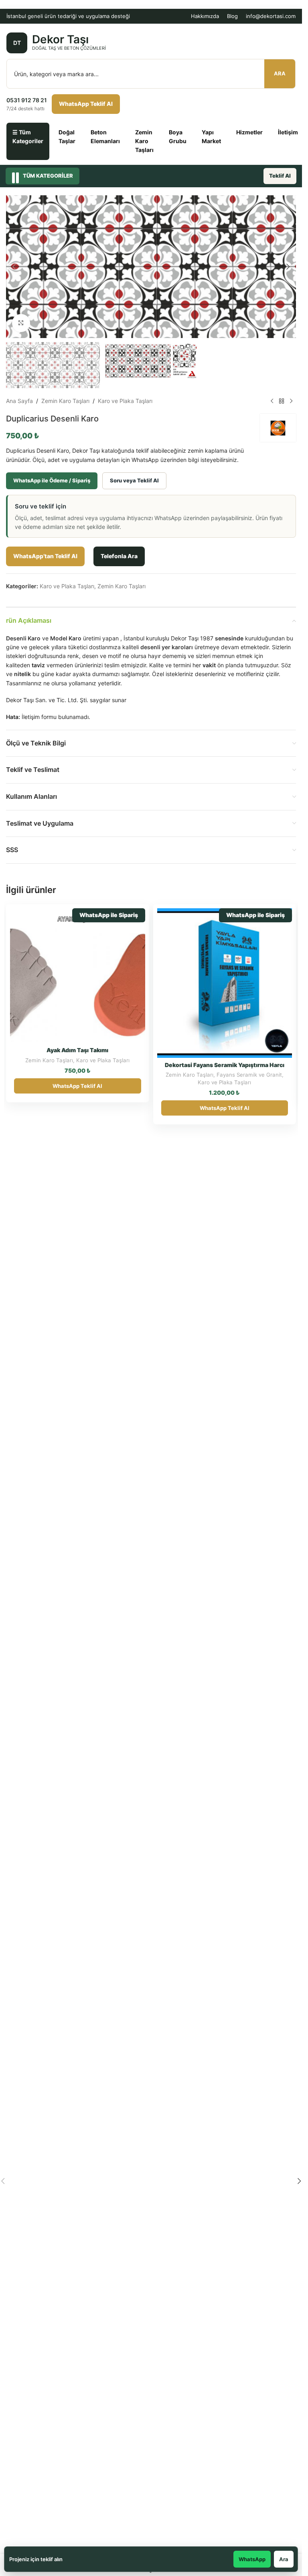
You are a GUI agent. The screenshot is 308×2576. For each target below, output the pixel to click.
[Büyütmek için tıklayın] (21, 323)
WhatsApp (252, 2559)
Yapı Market (211, 137)
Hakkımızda (205, 16)
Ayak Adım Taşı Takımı (77, 1050)
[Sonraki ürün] (291, 401)
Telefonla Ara (119, 556)
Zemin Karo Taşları (144, 141)
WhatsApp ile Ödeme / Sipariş (52, 480)
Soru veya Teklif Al (134, 480)
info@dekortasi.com (271, 16)
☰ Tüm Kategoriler (28, 137)
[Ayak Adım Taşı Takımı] (78, 976)
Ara (280, 73)
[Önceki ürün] (272, 401)
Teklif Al (280, 176)
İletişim (288, 132)
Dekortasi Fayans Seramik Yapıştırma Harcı (225, 1065)
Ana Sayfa (19, 401)
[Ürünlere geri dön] (282, 401)
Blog (232, 16)
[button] (14, 267)
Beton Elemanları (105, 137)
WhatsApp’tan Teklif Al (45, 556)
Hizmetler (249, 132)
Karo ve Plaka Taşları (125, 401)
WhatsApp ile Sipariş (109, 915)
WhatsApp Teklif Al (86, 104)
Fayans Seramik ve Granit (249, 1075)
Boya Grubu (178, 137)
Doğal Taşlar (67, 137)
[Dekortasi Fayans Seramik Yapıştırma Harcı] (225, 983)
